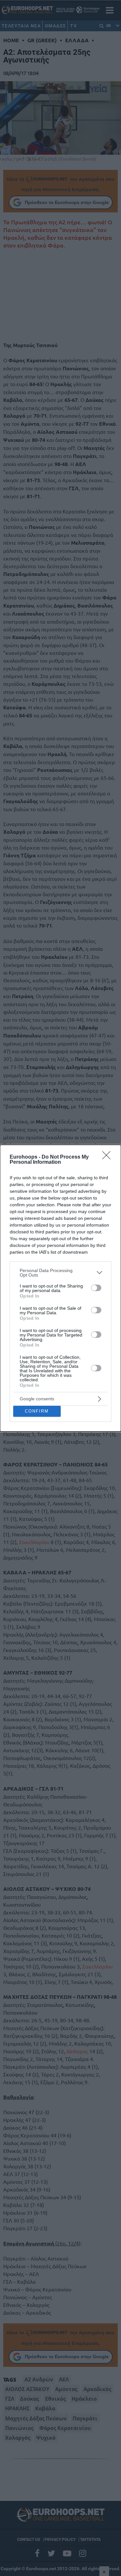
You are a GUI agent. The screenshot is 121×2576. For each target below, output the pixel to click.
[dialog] (60, 1288)
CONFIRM (37, 1411)
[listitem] (60, 1273)
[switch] (96, 1288)
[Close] (108, 1157)
